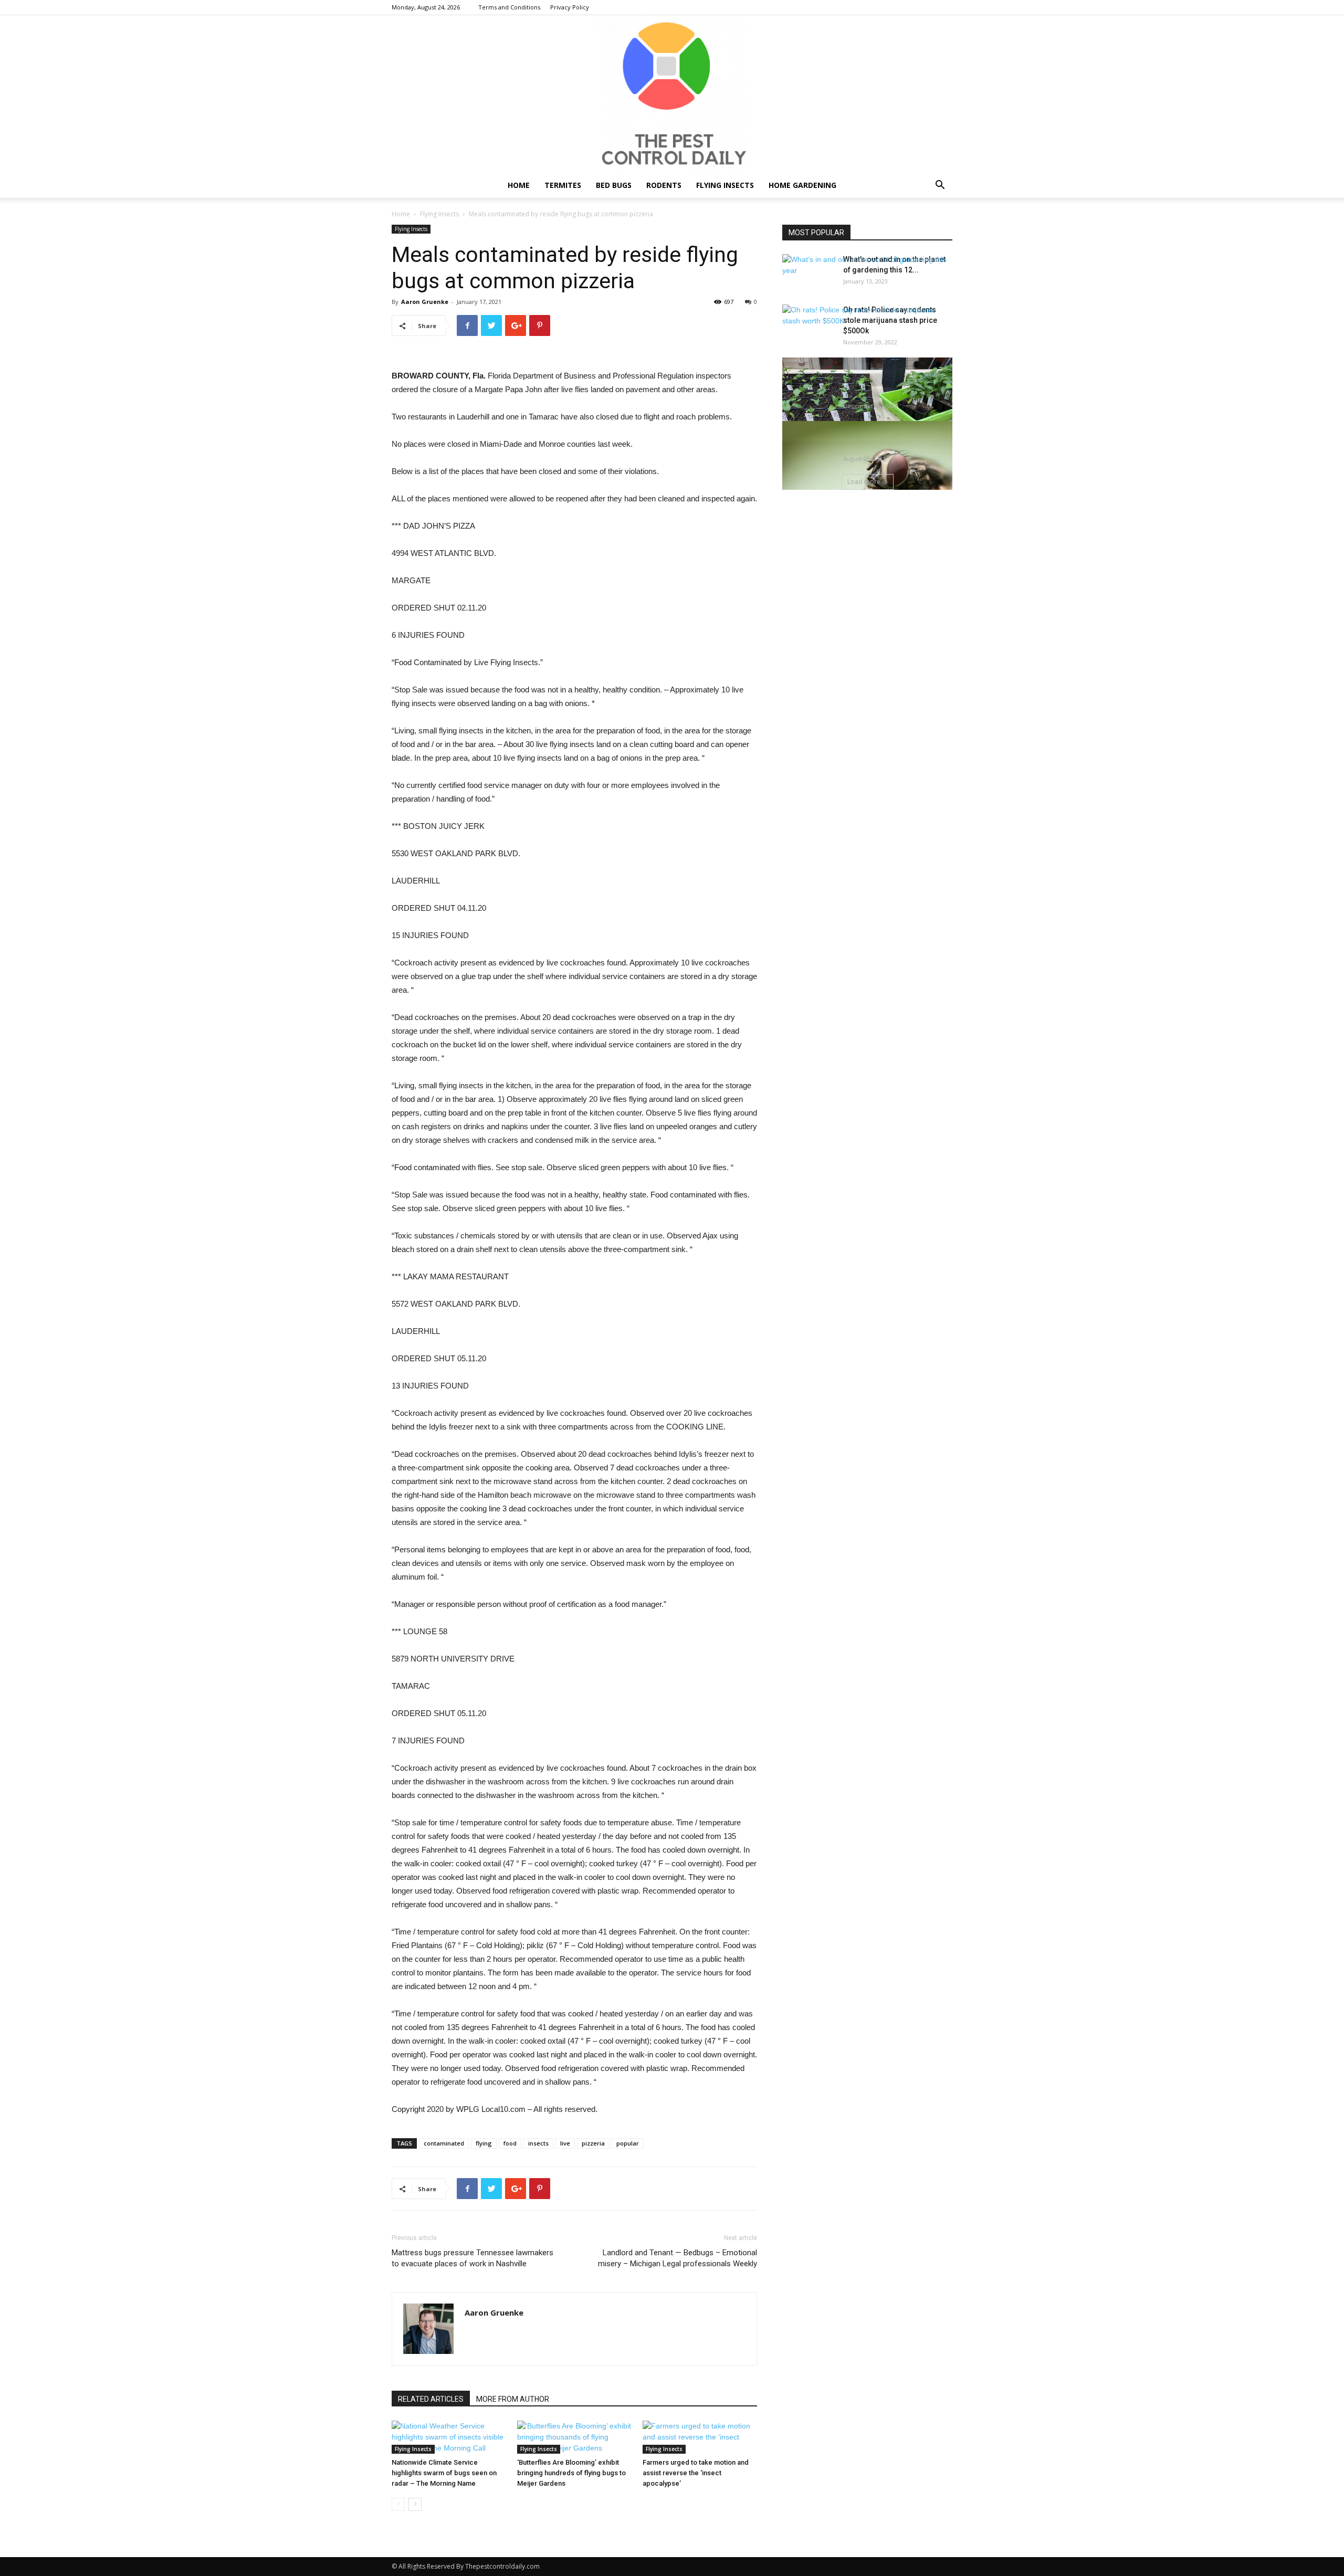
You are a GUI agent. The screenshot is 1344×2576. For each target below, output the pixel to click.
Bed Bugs (614, 185)
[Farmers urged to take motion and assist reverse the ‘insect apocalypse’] (700, 2437)
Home (519, 185)
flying (484, 2143)
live (565, 2143)
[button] (940, 186)
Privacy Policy (570, 7)
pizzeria (593, 2143)
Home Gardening (802, 185)
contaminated (444, 2143)
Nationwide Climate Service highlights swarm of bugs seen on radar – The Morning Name (444, 2473)
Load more (864, 482)
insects (538, 2143)
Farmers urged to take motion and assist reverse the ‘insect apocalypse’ (696, 2473)
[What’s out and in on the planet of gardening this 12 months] (867, 265)
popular (628, 2143)
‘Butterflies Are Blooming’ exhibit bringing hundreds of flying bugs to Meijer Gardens (571, 2473)
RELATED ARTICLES (431, 2399)
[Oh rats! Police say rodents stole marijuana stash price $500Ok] (867, 316)
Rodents (664, 185)
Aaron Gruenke (425, 302)
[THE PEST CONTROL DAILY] (672, 94)
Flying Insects (725, 185)
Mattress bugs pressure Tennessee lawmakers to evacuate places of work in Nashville (472, 2258)
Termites (563, 185)
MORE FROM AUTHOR (513, 2399)
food (510, 2143)
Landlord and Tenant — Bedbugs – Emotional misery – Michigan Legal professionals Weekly (678, 2258)
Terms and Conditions (509, 7)
